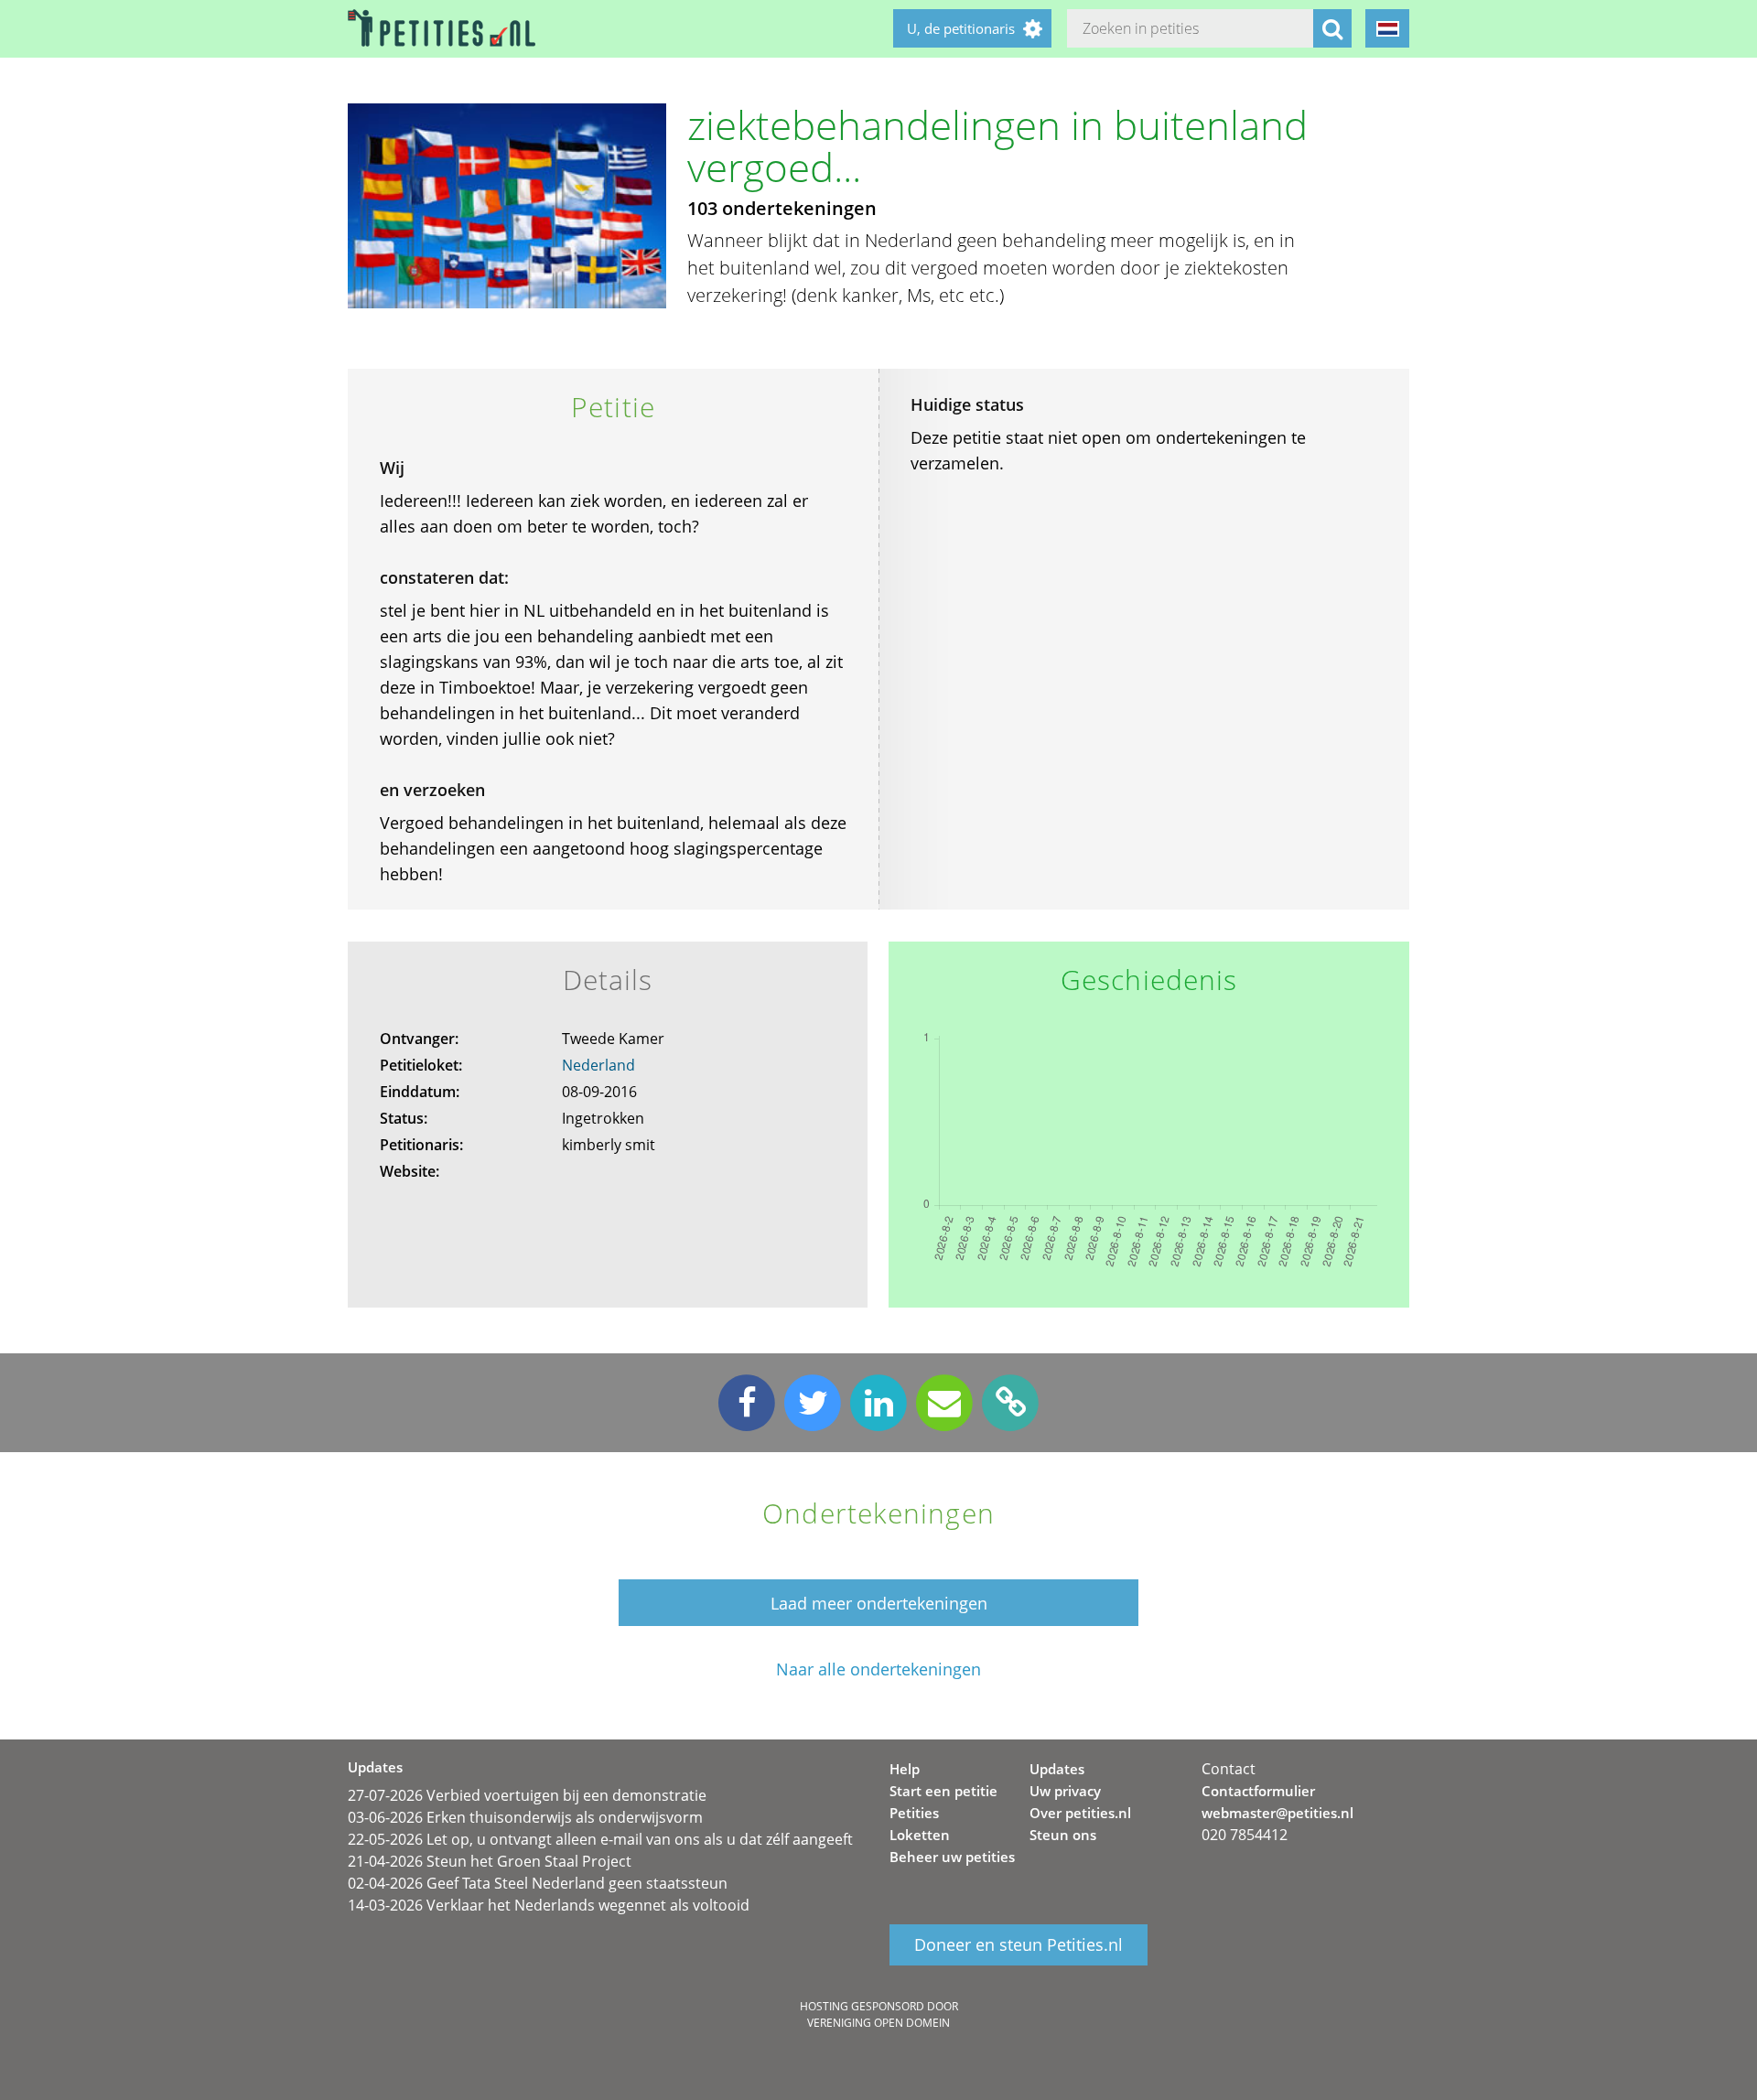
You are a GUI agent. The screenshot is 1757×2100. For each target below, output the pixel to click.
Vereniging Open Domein (878, 2023)
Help (905, 1769)
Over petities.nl (1080, 1813)
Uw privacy (1065, 1791)
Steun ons (1063, 1835)
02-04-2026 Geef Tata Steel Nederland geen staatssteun (538, 1883)
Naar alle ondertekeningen (878, 1669)
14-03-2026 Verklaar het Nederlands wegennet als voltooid (549, 1905)
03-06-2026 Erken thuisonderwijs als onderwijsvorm (525, 1817)
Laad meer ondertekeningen (879, 1603)
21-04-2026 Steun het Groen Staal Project (490, 1861)
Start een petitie (943, 1791)
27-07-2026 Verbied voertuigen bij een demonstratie (527, 1795)
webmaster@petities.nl (1277, 1813)
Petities (914, 1813)
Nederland (598, 1065)
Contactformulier (1258, 1791)
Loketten (920, 1835)
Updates (1057, 1769)
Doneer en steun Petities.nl (1019, 1944)
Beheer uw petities (952, 1857)
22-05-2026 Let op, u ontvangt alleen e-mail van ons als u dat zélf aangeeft (600, 1839)
